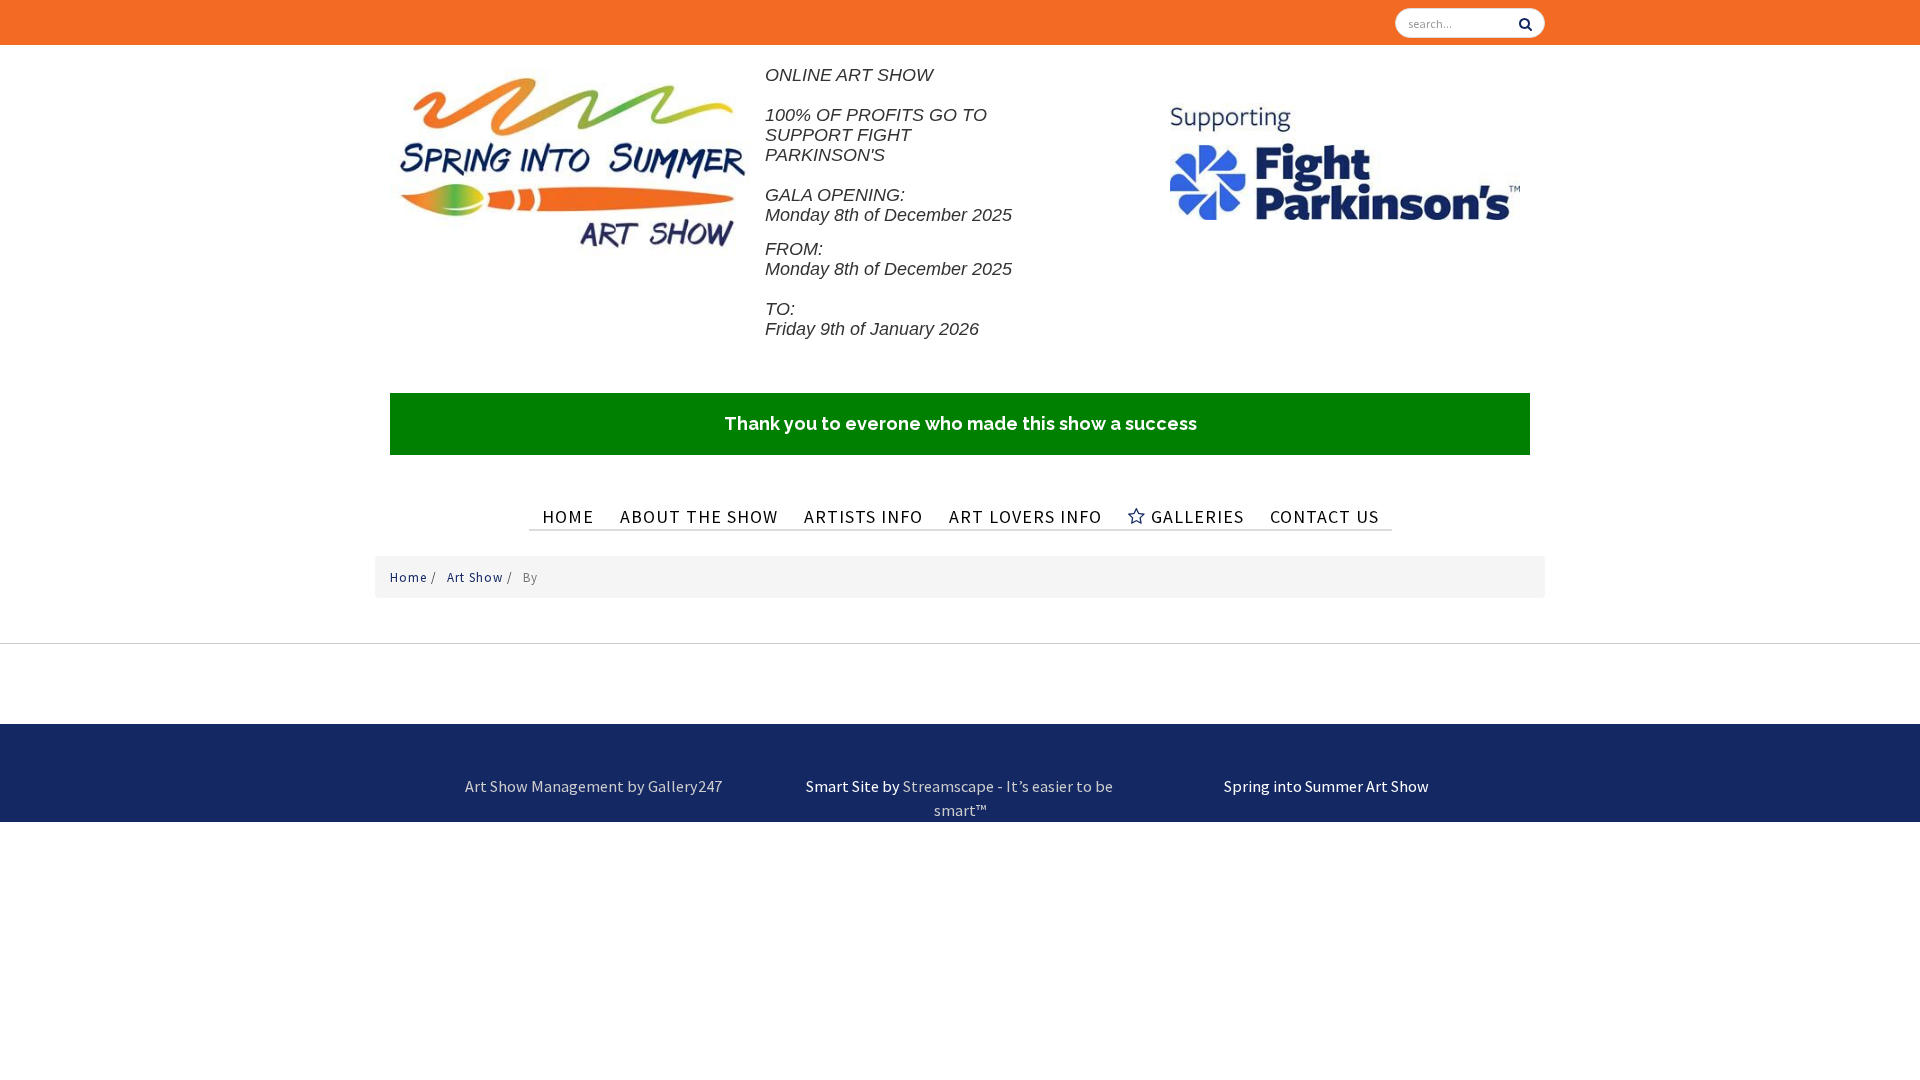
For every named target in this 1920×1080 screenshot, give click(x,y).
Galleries (1195, 516)
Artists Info (863, 516)
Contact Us (1324, 516)
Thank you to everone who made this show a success (960, 423)
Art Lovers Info (1025, 516)
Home (568, 516)
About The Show (699, 516)
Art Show (477, 577)
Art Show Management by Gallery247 (593, 786)
